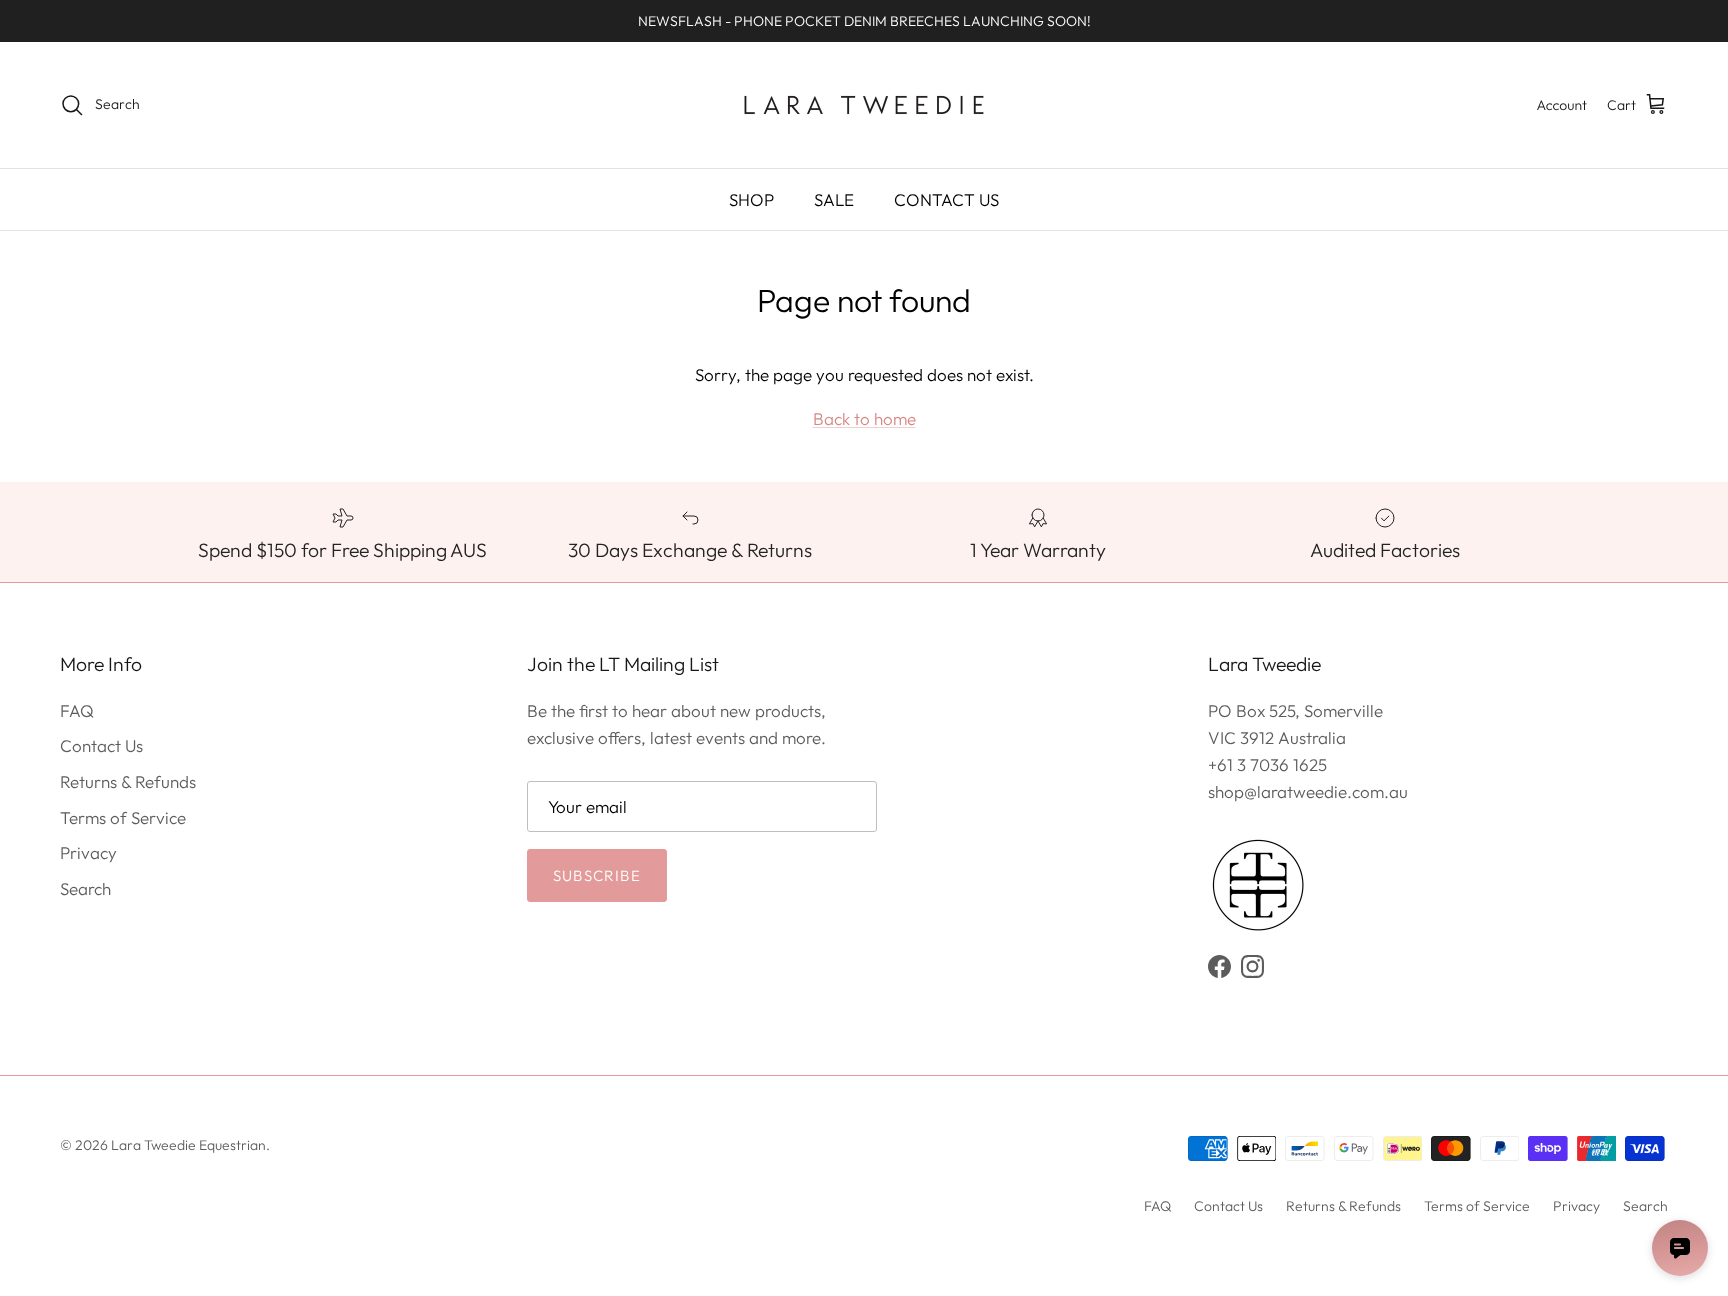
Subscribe (597, 875)
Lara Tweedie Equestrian (188, 1145)
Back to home (864, 418)
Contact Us (101, 745)
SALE (834, 199)
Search (85, 888)
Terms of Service (123, 817)
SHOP (751, 199)
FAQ (77, 710)
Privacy (88, 852)
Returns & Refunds (128, 781)
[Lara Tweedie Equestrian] (864, 105)
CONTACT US (946, 199)
